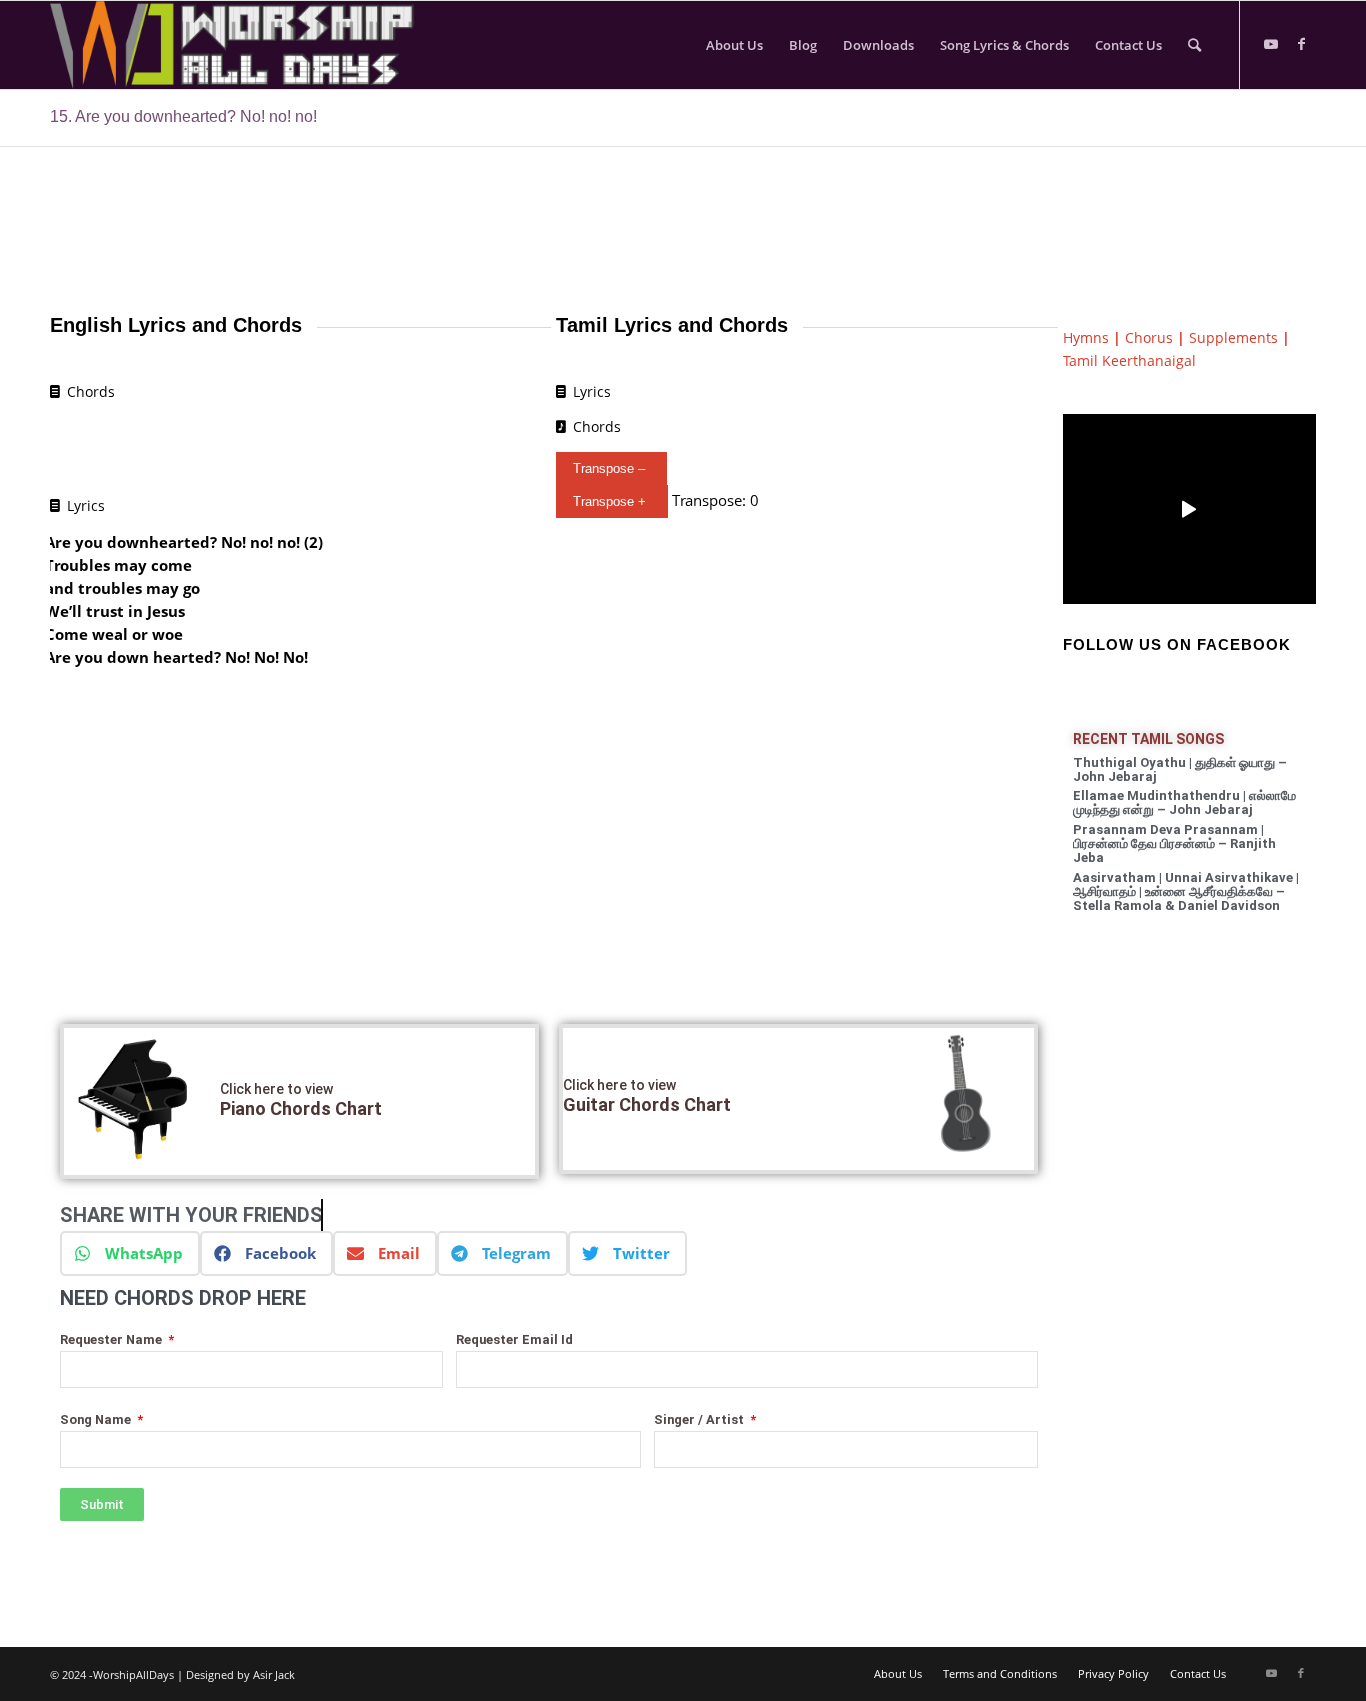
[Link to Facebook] (1301, 44)
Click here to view (276, 1089)
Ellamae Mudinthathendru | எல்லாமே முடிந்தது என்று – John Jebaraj (1184, 802)
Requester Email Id (514, 1339)
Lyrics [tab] (86, 505)
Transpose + (609, 501)
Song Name (97, 1419)
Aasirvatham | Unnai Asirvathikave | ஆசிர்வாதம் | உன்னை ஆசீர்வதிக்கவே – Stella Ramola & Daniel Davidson (1186, 892)
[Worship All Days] (252, 45)
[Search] (1194, 45)
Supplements (1233, 337)
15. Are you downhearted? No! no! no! (183, 116)
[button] (130, 1253)
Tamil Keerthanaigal (1129, 360)
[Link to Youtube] (1271, 44)
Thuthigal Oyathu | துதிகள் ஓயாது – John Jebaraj (1180, 769)
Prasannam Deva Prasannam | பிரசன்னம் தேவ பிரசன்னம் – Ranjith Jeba (1174, 844)
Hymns (1086, 337)
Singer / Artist (700, 1419)
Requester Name (112, 1339)
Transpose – (609, 468)
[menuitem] (734, 45)
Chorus (1149, 337)
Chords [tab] (91, 391)
